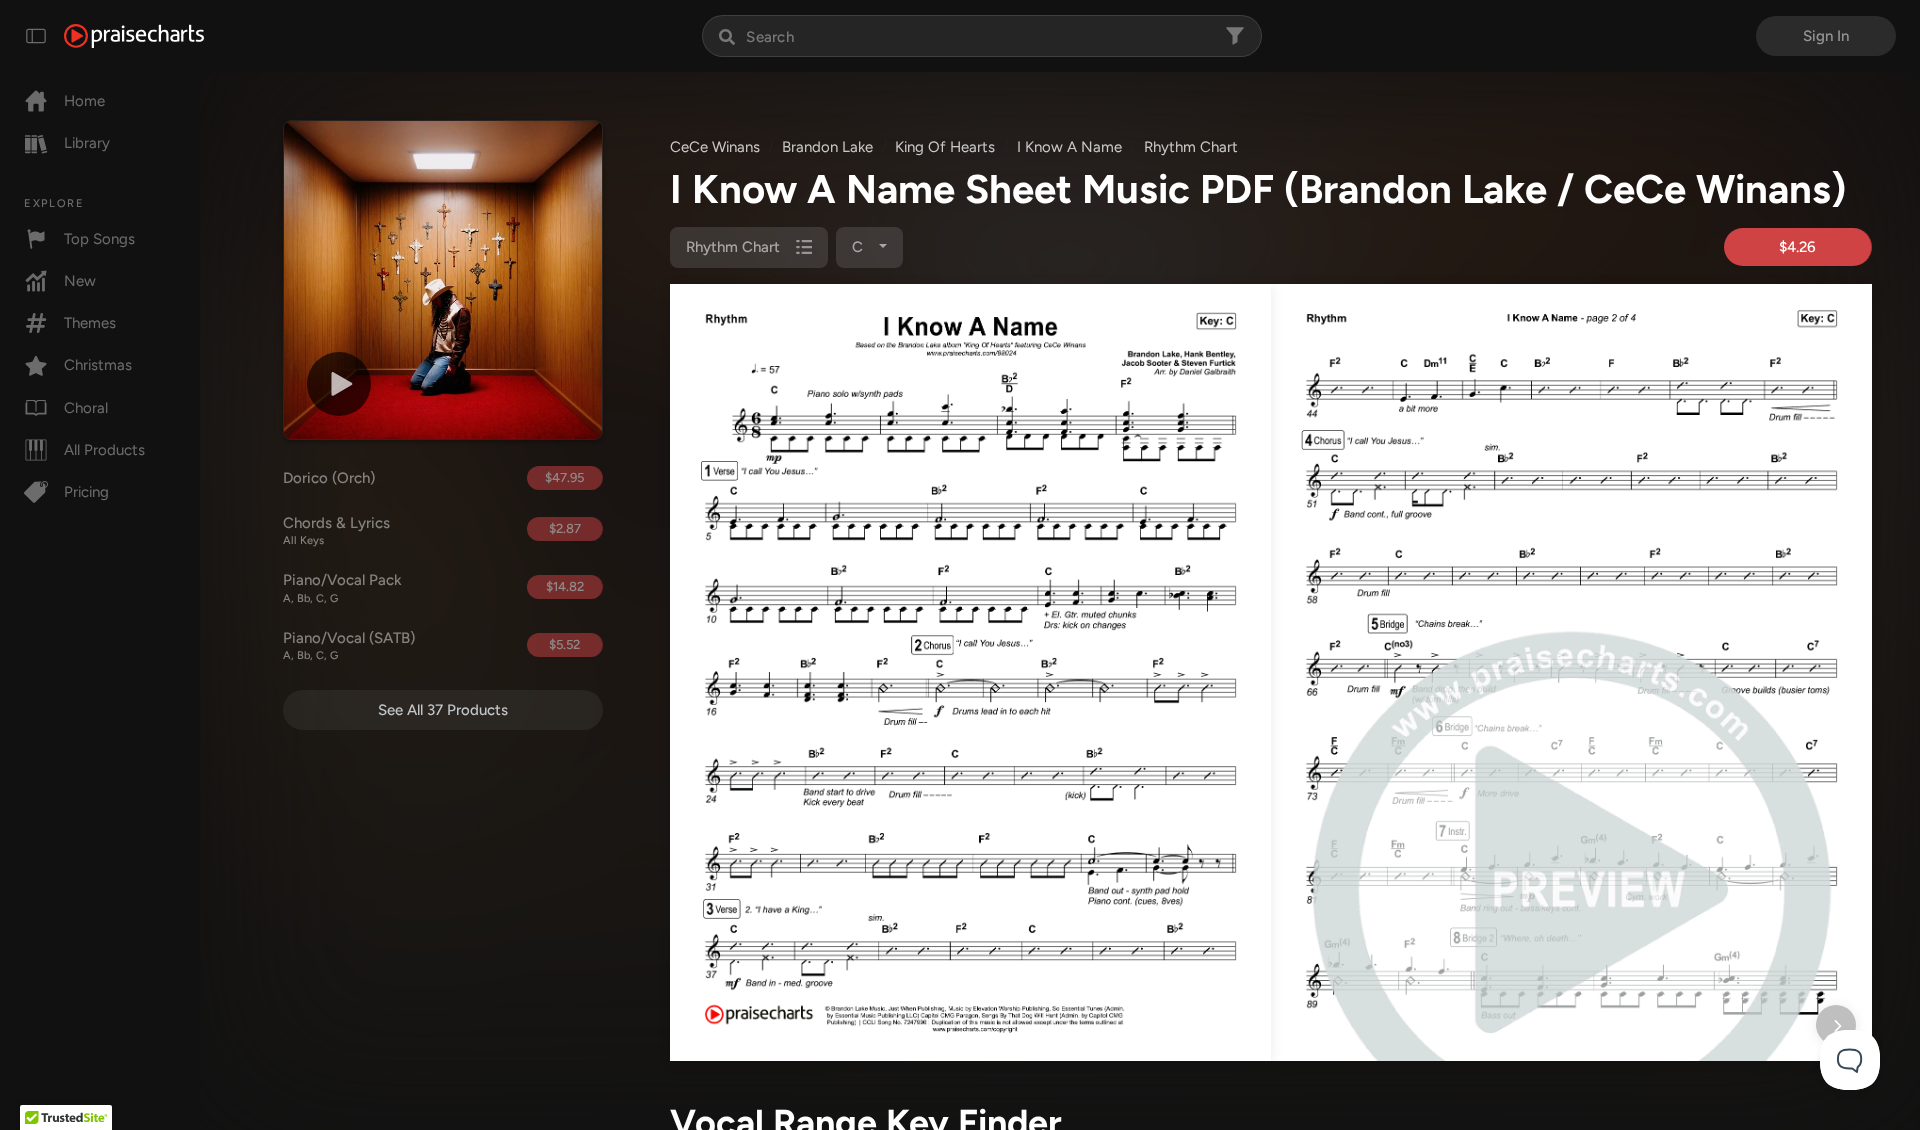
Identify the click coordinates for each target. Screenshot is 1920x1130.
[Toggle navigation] (36, 36)
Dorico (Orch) (329, 478)
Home (84, 101)
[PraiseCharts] (134, 36)
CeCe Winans (715, 147)
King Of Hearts (945, 147)
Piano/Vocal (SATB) (349, 646)
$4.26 (1797, 247)
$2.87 (565, 528)
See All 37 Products (443, 710)
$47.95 (564, 477)
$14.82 (565, 586)
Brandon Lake (827, 147)
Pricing (86, 492)
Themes (90, 323)
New (80, 281)
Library (87, 143)
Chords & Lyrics (336, 531)
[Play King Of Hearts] (339, 384)
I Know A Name (1069, 147)
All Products (104, 450)
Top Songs (99, 239)
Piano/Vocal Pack (342, 588)
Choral (86, 408)
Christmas (98, 365)
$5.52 (564, 644)
